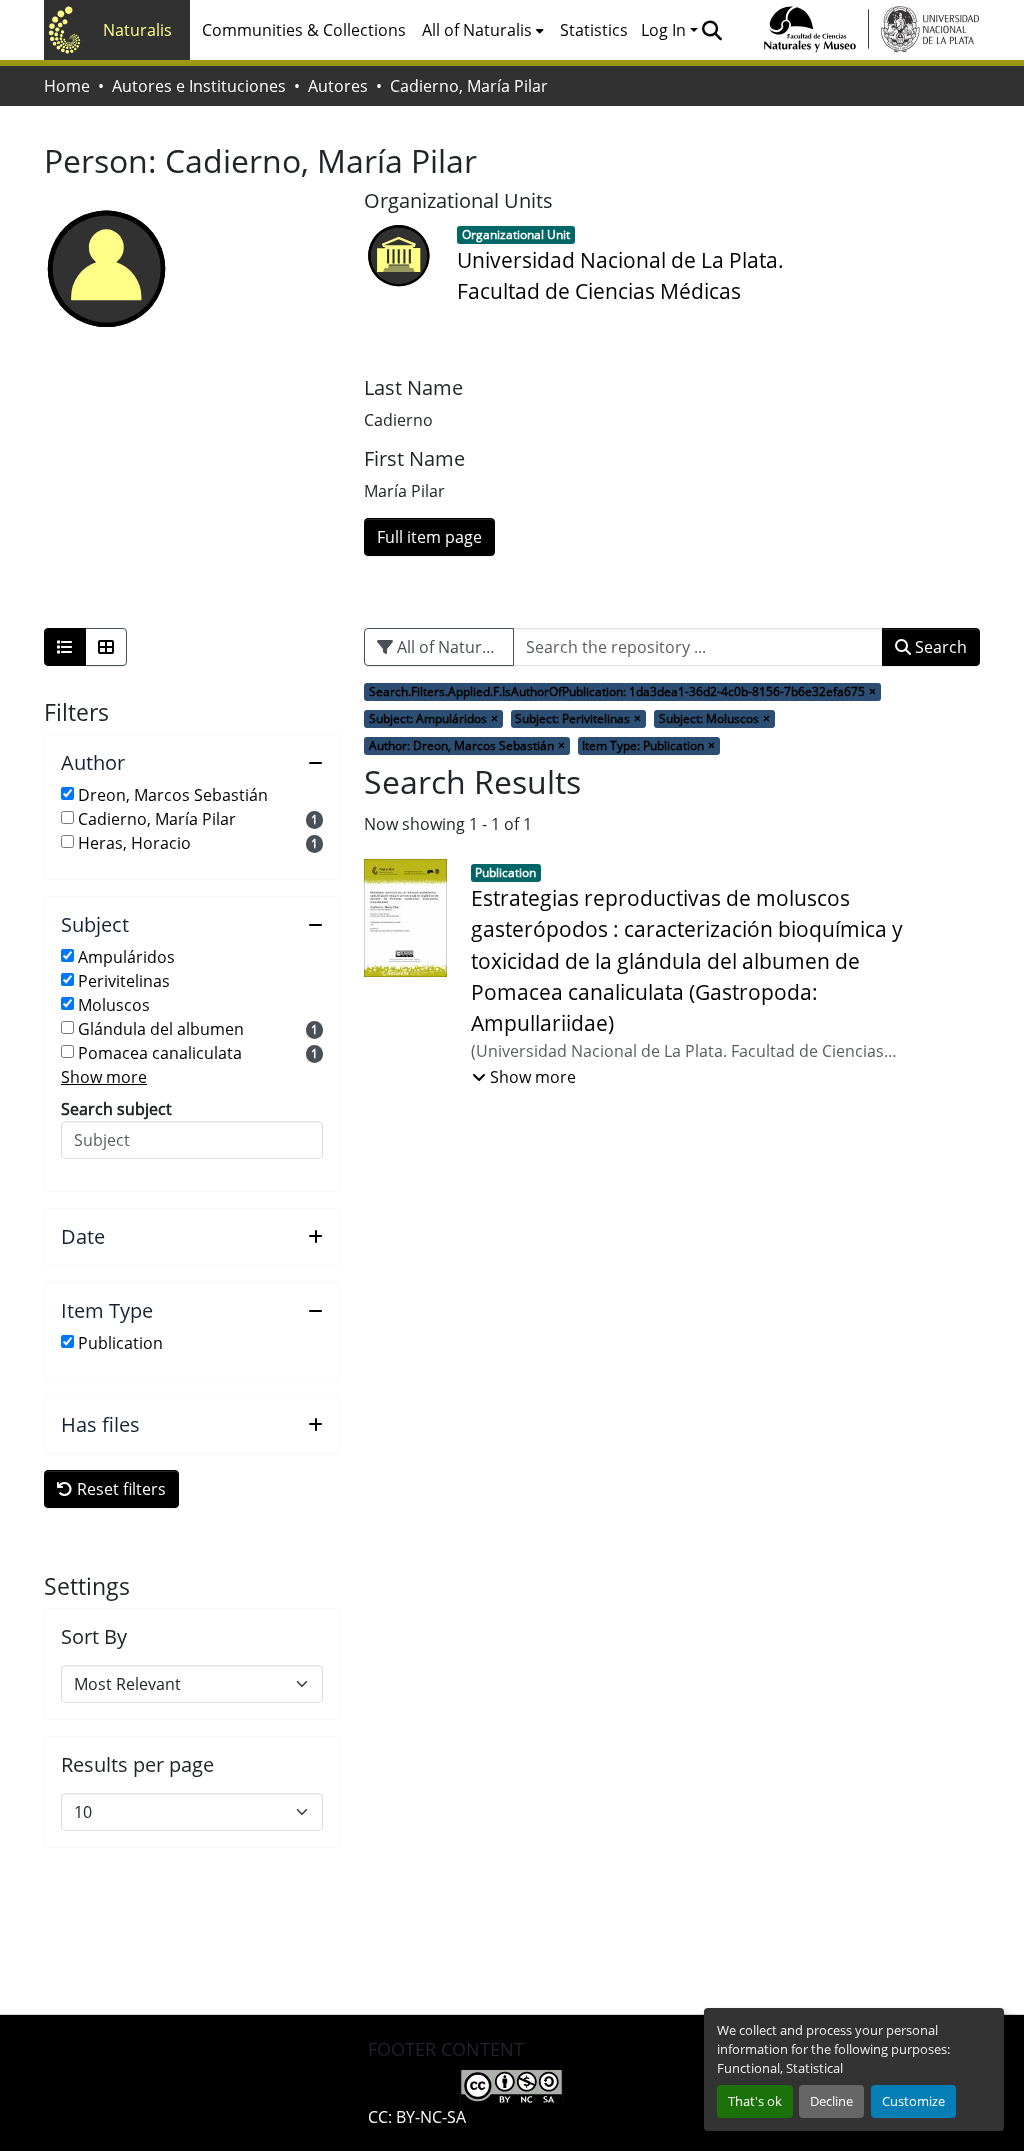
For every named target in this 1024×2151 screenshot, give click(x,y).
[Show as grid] (106, 647)
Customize (913, 2101)
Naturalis (137, 30)
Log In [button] (665, 30)
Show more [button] (104, 1077)
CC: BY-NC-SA (417, 2117)
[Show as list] (65, 647)
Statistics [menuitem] (594, 30)
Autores (338, 86)
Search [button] (939, 647)
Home (67, 86)
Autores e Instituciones (199, 86)
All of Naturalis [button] (477, 30)
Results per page (137, 1765)
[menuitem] (483, 30)
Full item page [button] (429, 537)
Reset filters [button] (119, 1489)
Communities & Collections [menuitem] (304, 30)
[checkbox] (67, 793)
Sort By (94, 1637)
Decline (831, 2101)
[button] (711, 30)
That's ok (755, 2101)
